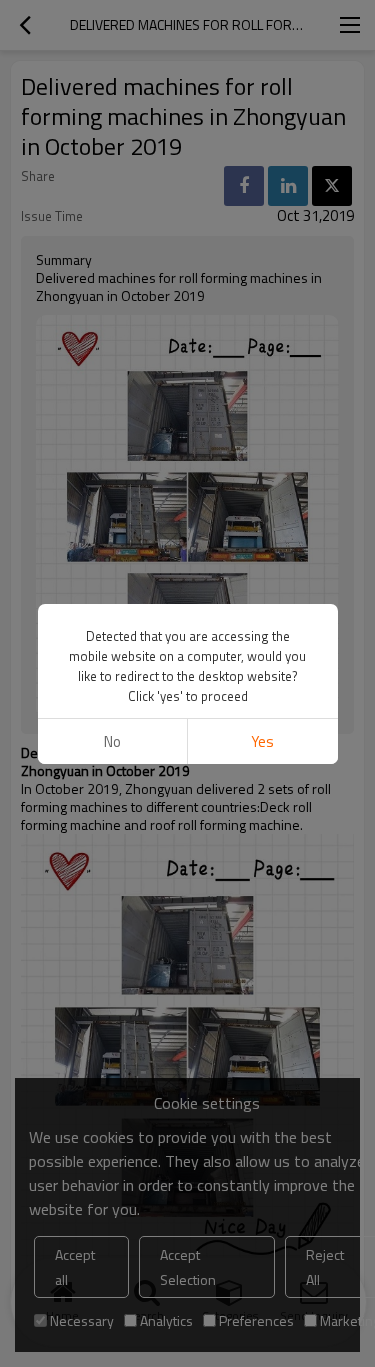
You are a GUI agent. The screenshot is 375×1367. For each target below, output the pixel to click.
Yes (262, 741)
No (112, 741)
